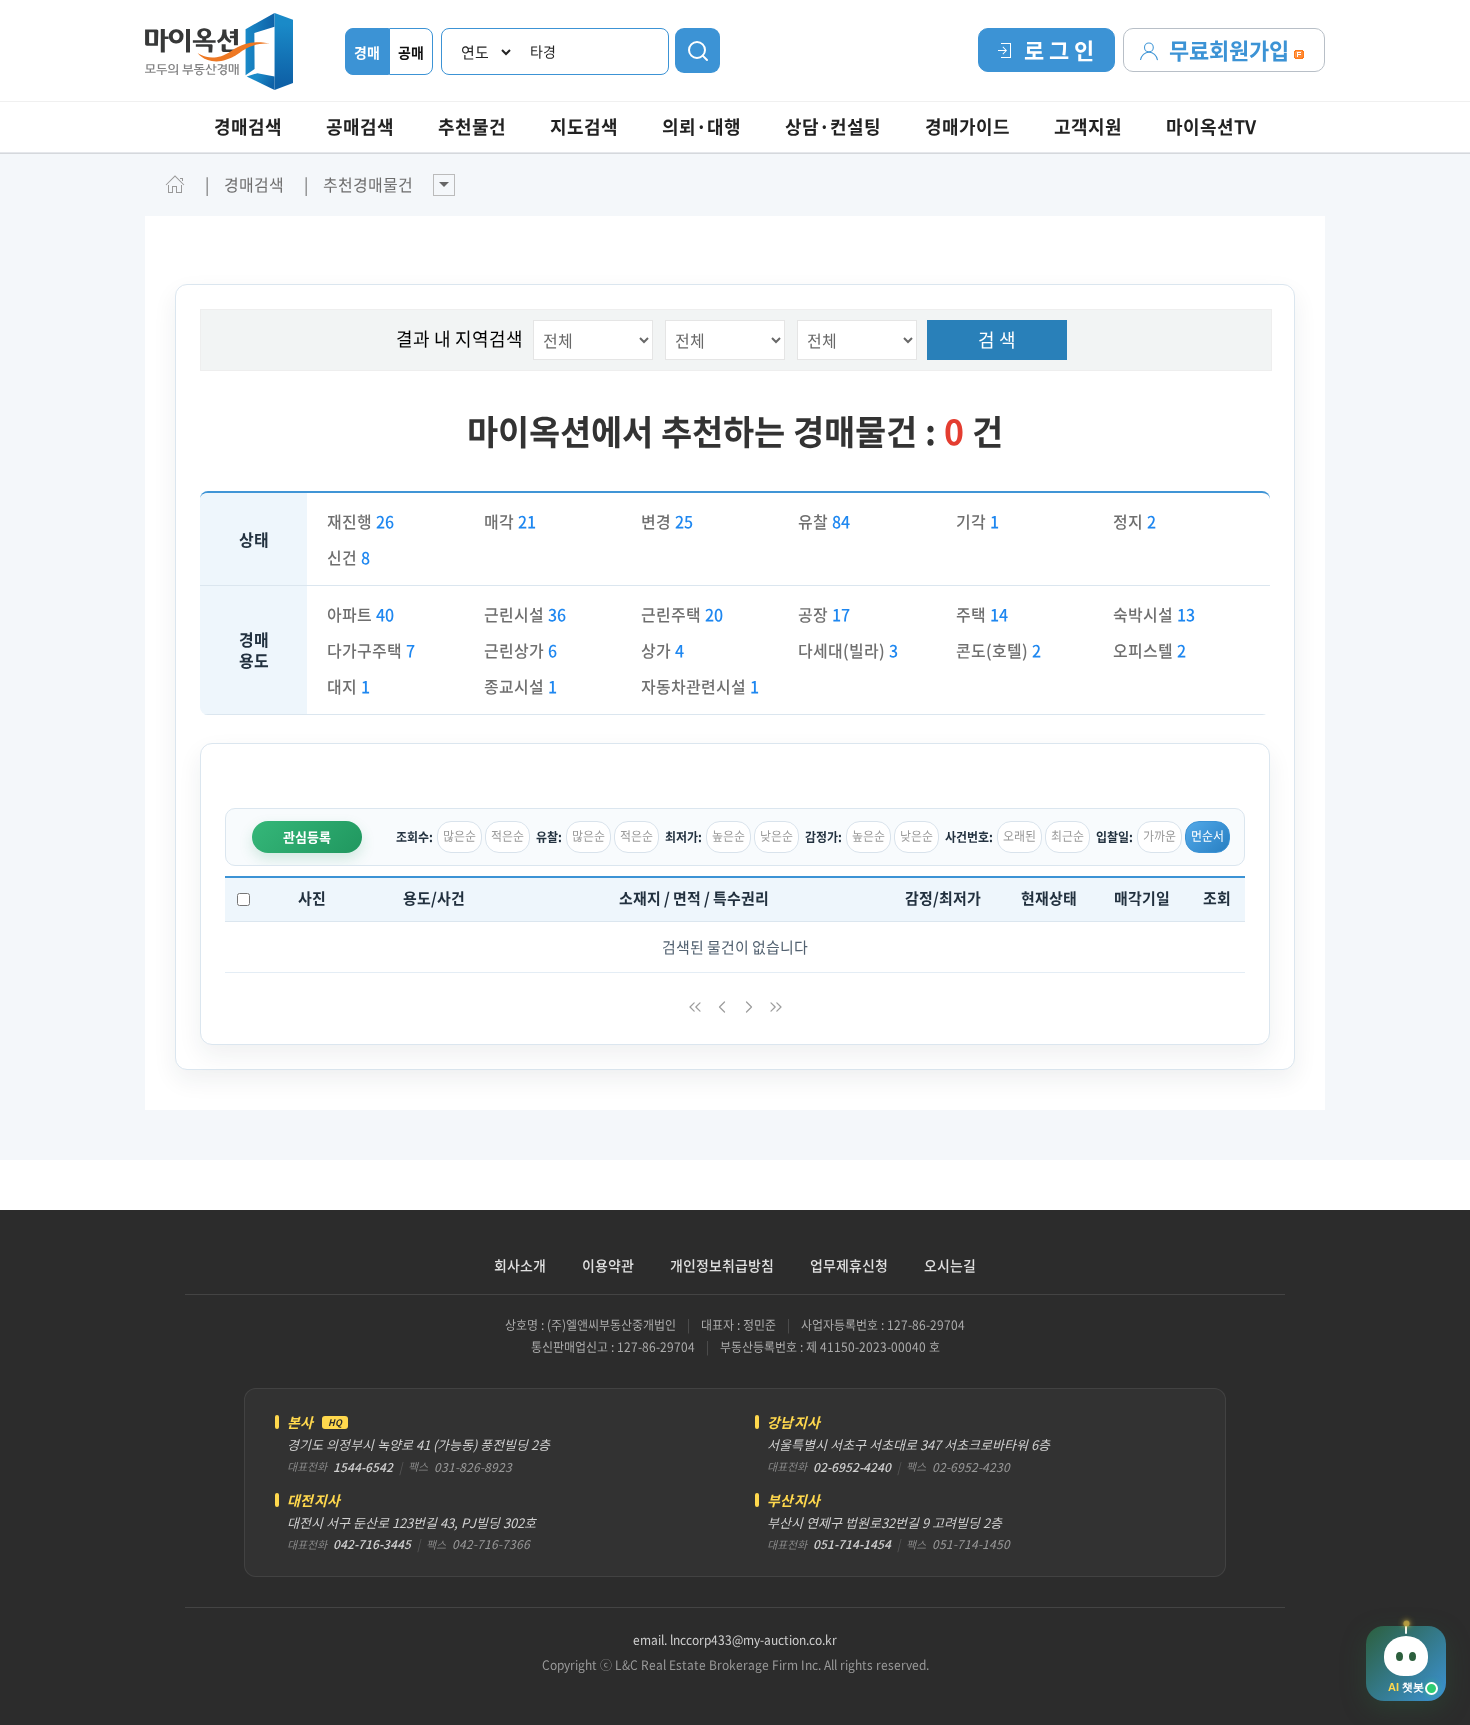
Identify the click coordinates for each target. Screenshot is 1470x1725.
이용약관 (608, 1265)
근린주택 (682, 614)
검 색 (997, 339)
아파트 (360, 614)
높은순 (728, 836)
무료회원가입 (1231, 49)
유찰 (824, 521)
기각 (977, 521)
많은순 (459, 836)
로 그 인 (1059, 49)
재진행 (360, 521)
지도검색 (584, 126)
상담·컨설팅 (833, 126)
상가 (662, 650)
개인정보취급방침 (722, 1265)
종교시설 (520, 686)
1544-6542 (363, 1467)
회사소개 (520, 1265)
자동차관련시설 (700, 686)
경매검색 (248, 126)
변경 (667, 521)
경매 (367, 52)
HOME (175, 184)
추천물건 (472, 126)
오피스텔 (1149, 650)
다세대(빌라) (848, 650)
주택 (982, 614)
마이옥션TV (1211, 126)
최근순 (1067, 836)
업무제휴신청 (849, 1265)
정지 (1134, 521)
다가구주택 (371, 650)
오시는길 (950, 1265)
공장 (824, 614)
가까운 (1159, 836)
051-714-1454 (852, 1544)
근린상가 (520, 650)
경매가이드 (967, 126)
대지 (348, 686)
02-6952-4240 (852, 1467)
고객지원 (1088, 126)
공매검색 (360, 126)
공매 (411, 52)
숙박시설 (1154, 614)
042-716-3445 (372, 1544)
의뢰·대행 (701, 126)
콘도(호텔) (998, 650)
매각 (510, 521)
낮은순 (776, 836)
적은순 (507, 836)
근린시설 (525, 614)
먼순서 (1207, 836)
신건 (348, 557)
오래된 (1019, 836)
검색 (697, 50)
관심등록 (307, 836)
